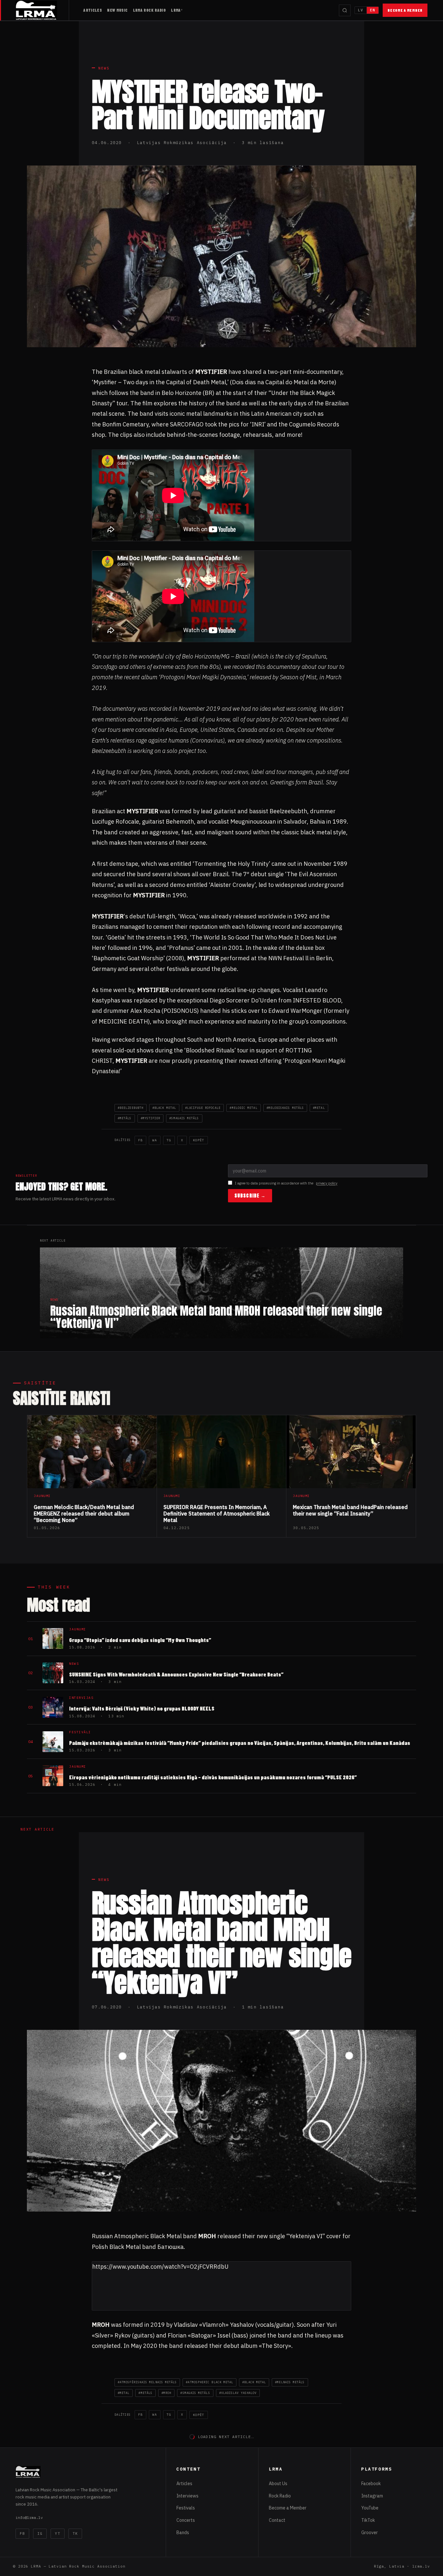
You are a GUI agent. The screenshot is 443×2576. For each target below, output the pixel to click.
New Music (117, 10)
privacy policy (327, 1183)
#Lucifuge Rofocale (203, 1108)
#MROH (166, 2393)
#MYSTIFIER (151, 1118)
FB (140, 1140)
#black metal (164, 1108)
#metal (319, 1108)
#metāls (125, 1118)
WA (155, 1140)
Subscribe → (250, 1196)
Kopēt (199, 1140)
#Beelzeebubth (131, 1108)
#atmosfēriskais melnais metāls (147, 2382)
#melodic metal (243, 1108)
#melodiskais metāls (285, 1108)
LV (361, 10)
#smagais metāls (184, 1118)
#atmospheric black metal (210, 2382)
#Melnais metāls (290, 2382)
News (104, 68)
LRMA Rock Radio (150, 10)
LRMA (176, 10)
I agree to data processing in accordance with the (286, 1183)
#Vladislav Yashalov (238, 2393)
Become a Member (405, 10)
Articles (93, 10)
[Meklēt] (345, 10)
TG (169, 1140)
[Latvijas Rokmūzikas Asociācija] (42, 10)
